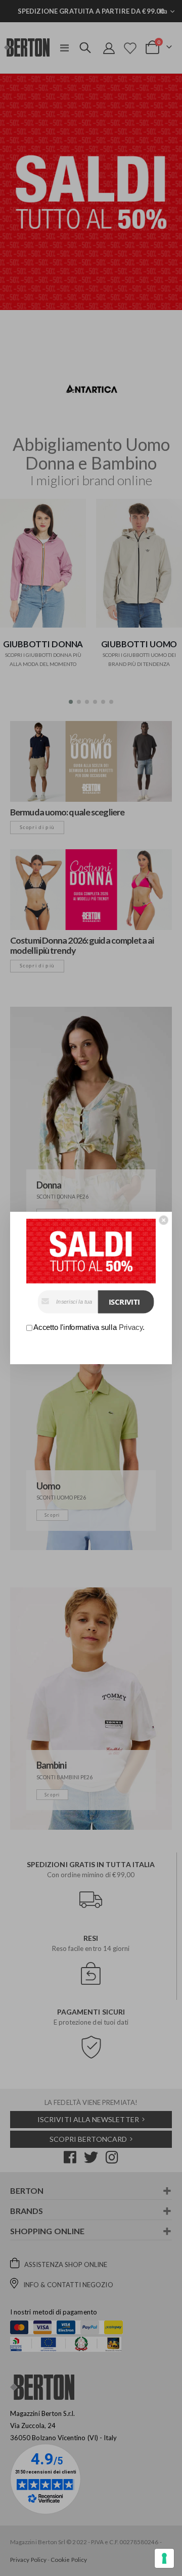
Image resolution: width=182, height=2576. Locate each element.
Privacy (131, 1327)
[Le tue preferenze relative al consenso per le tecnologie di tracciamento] (164, 2558)
